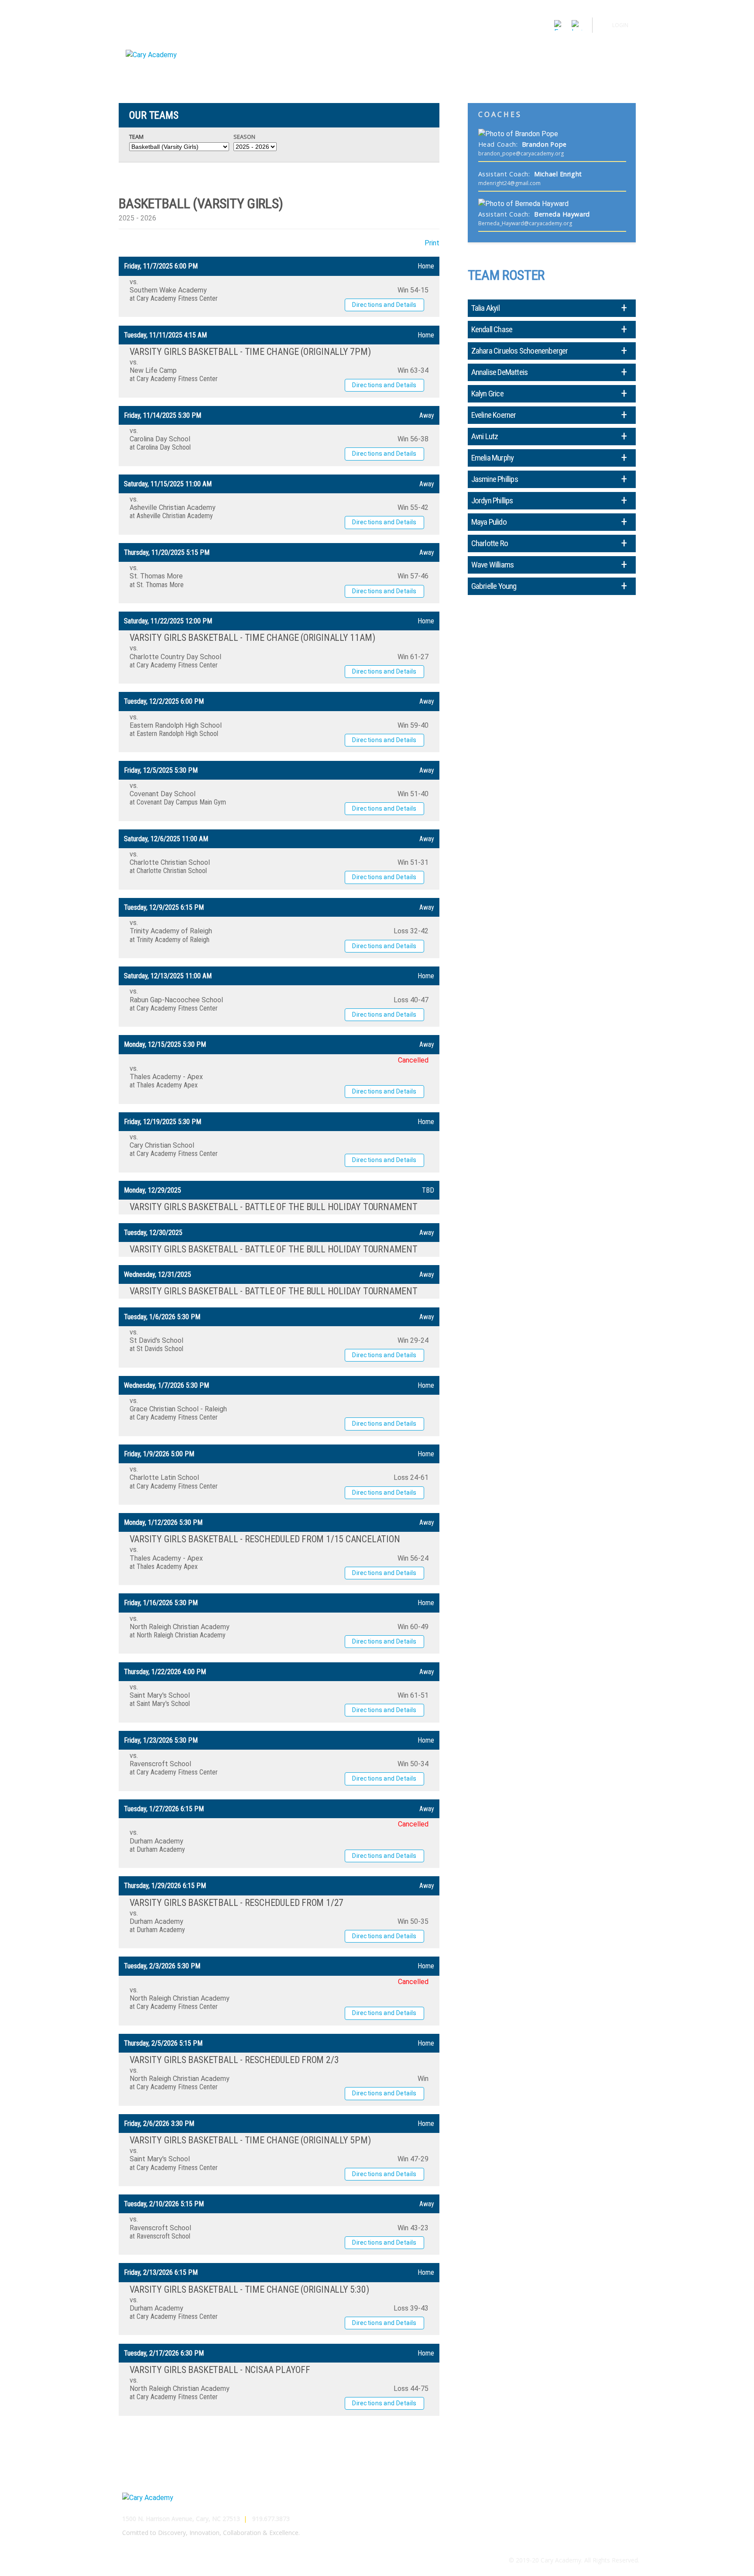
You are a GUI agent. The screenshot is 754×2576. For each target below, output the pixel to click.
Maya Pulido (489, 522)
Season (244, 137)
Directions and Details (384, 305)
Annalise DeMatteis (500, 372)
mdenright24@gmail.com (509, 183)
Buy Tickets (611, 49)
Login (620, 25)
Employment (621, 2507)
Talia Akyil (485, 308)
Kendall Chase (492, 329)
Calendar (543, 49)
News (575, 49)
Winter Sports (447, 49)
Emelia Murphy (493, 458)
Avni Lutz (485, 436)
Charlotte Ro (490, 543)
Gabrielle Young (494, 586)
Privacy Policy (620, 2528)
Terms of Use (620, 2517)
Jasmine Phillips (495, 479)
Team (136, 137)
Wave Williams (493, 565)
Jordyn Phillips (492, 500)
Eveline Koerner (494, 415)
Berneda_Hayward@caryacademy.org (525, 223)
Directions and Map (612, 2496)
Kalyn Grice (487, 394)
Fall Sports (400, 49)
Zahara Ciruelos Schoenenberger (520, 351)
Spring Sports (499, 49)
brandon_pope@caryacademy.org (521, 153)
